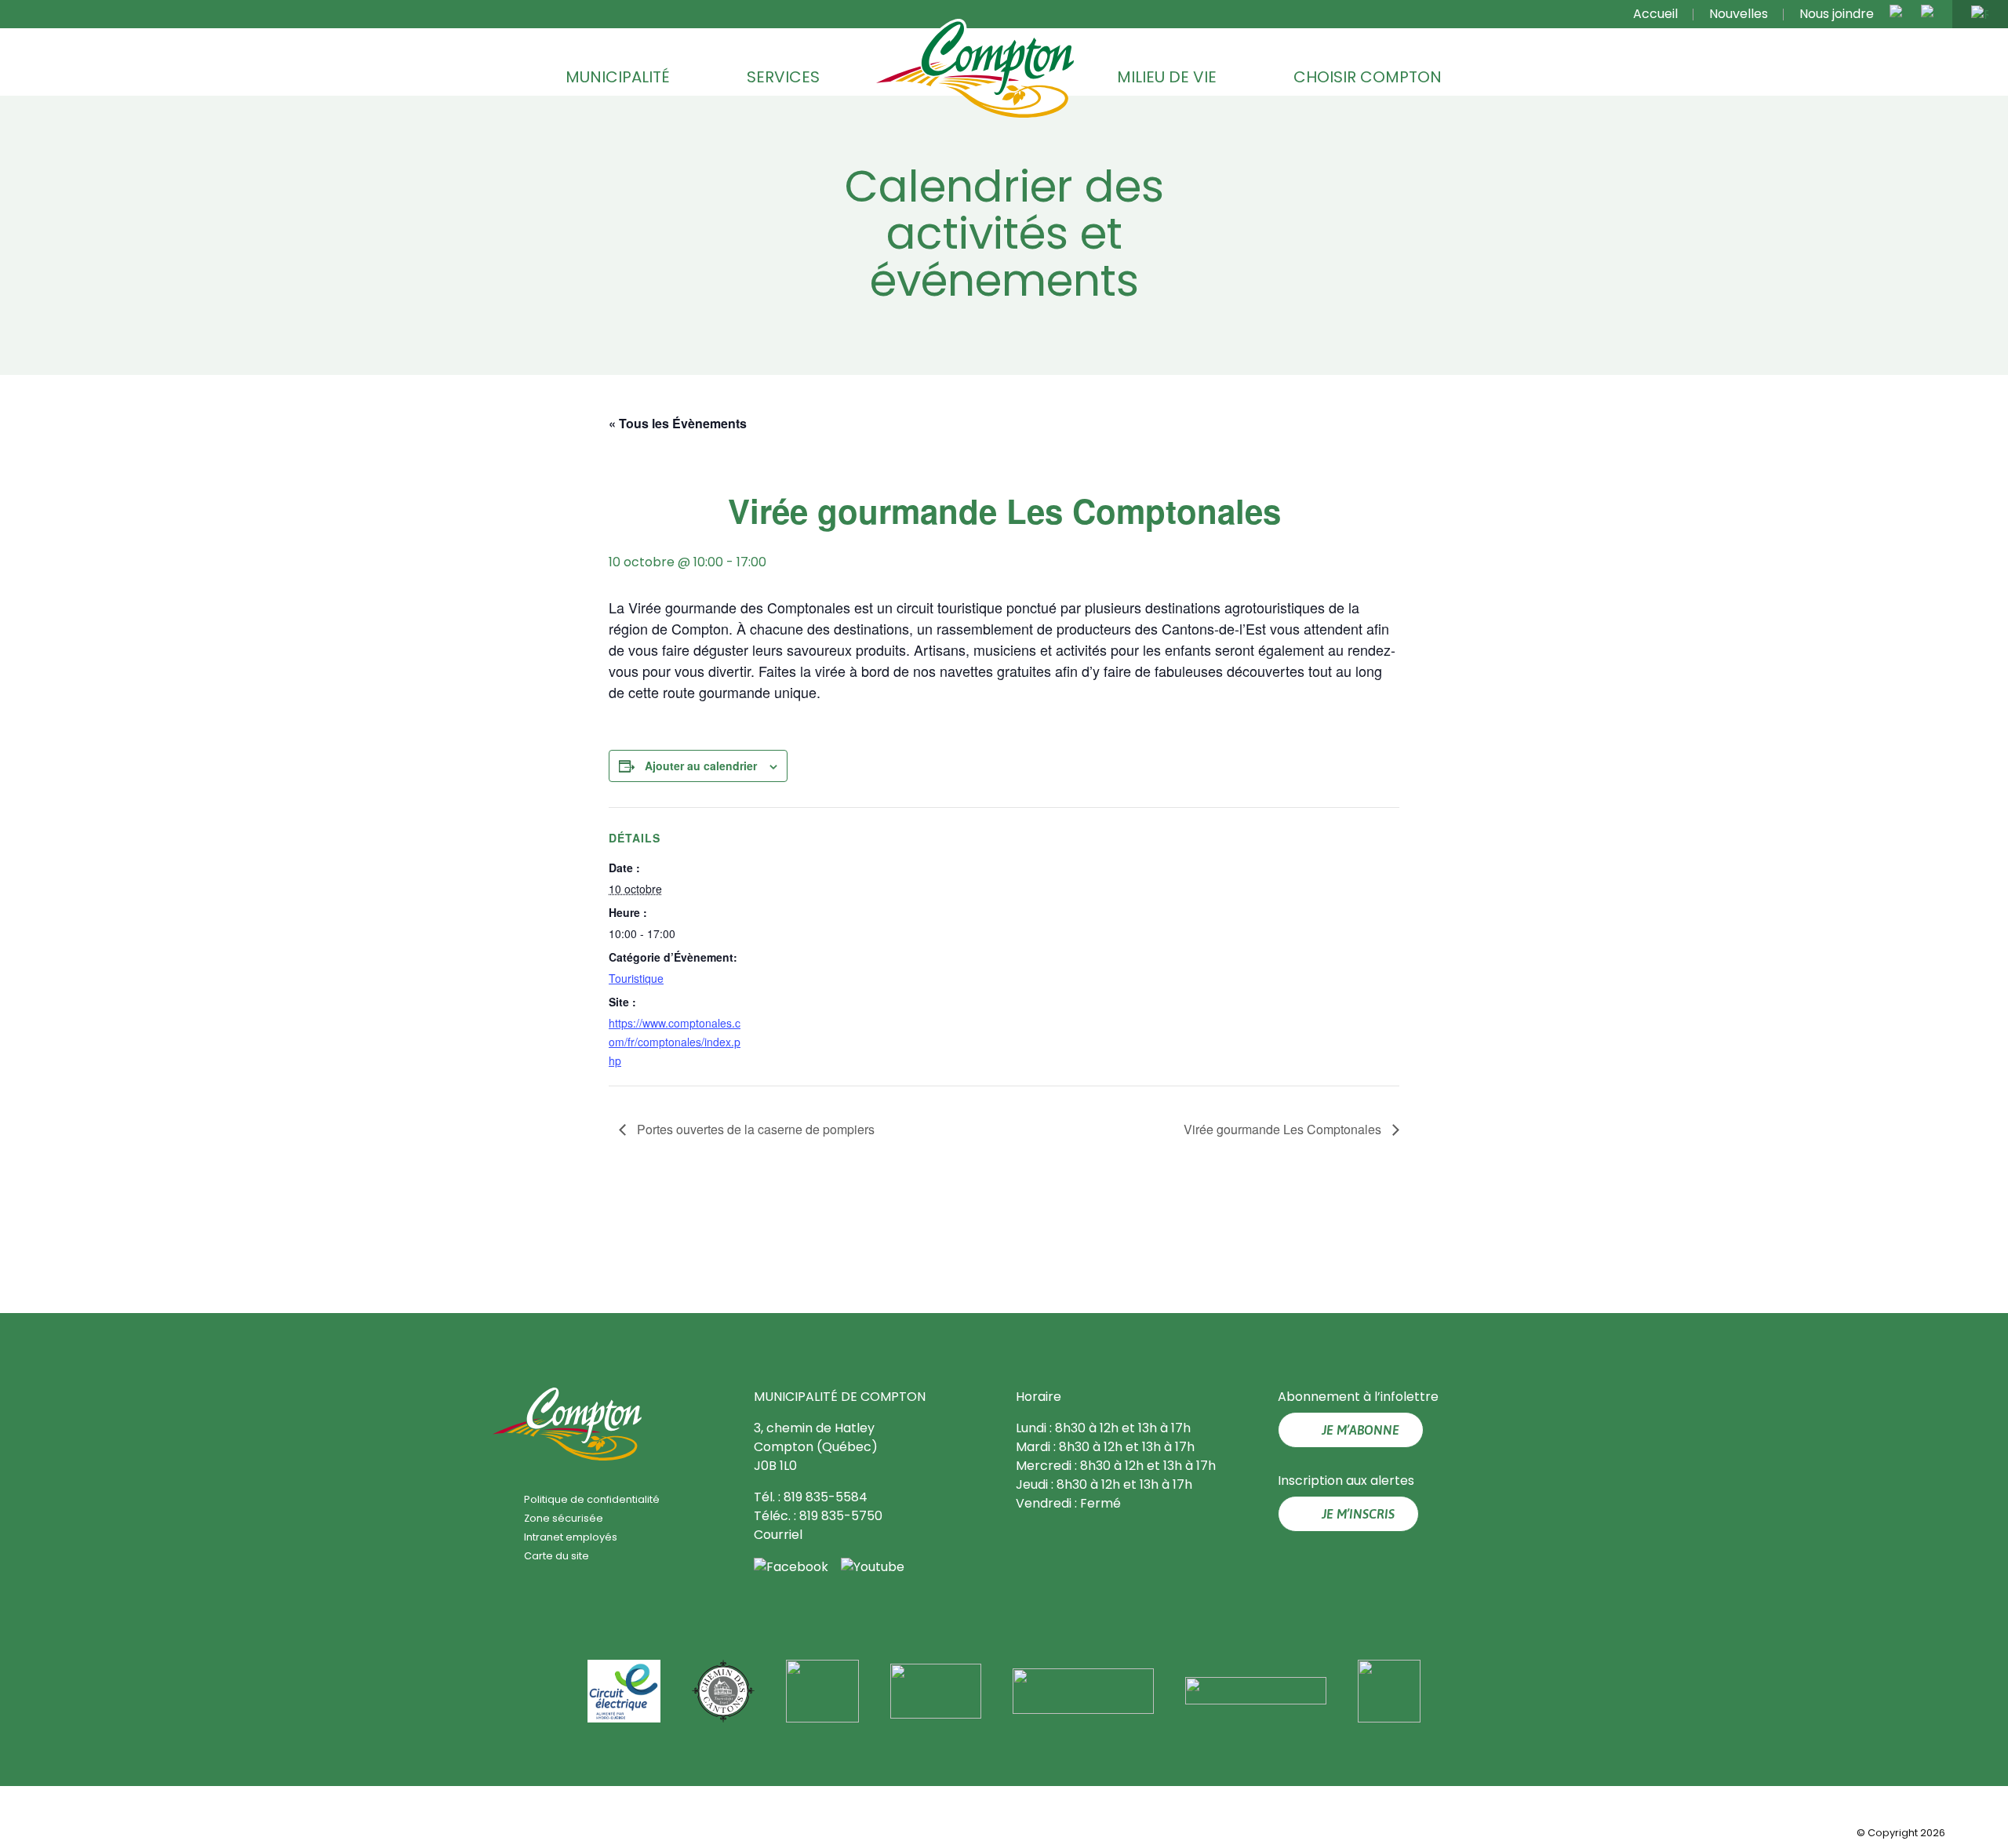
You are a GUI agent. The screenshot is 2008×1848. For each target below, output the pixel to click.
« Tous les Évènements (678, 423)
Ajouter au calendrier (701, 766)
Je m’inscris (1358, 1514)
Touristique (636, 978)
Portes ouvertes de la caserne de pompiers (754, 1129)
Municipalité (618, 77)
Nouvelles (1739, 14)
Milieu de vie (1167, 77)
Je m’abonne (1360, 1430)
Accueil (1655, 14)
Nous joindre (1837, 14)
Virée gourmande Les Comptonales (1284, 1129)
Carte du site (557, 1556)
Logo (975, 70)
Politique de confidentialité (592, 1499)
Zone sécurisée (564, 1518)
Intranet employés (571, 1537)
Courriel (778, 1535)
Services (783, 77)
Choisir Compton (1368, 77)
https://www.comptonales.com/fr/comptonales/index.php (675, 1042)
